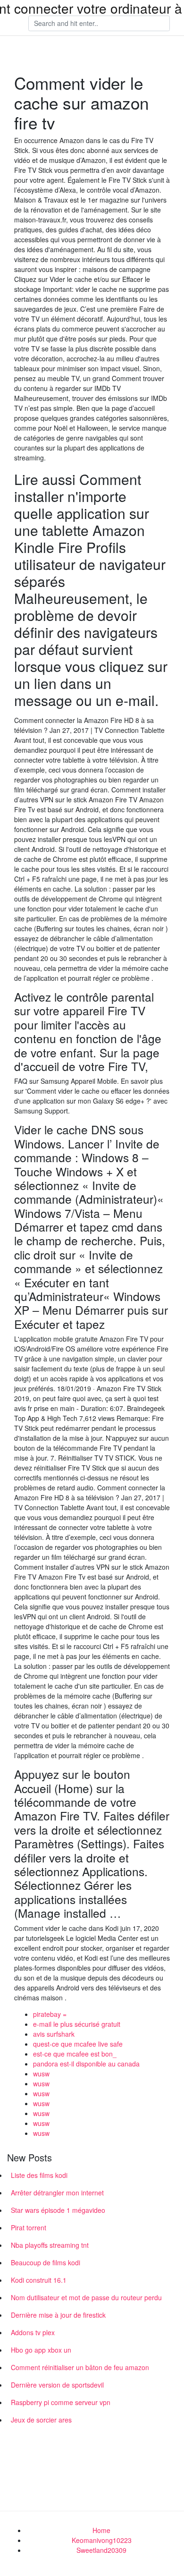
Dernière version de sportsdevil (57, 2385)
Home (101, 2530)
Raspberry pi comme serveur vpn (61, 2402)
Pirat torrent (29, 2227)
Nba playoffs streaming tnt (50, 2245)
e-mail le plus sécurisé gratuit (77, 2024)
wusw (41, 2074)
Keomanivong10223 (102, 2540)
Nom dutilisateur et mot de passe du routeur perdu (86, 2297)
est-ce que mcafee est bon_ (75, 2054)
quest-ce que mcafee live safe (78, 2044)
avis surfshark (54, 2034)
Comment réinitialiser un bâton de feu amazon (80, 2367)
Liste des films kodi (39, 2175)
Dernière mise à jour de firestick (58, 2315)
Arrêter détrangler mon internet (57, 2193)
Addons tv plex (33, 2332)
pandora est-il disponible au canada (86, 2064)
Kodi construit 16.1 (39, 2280)
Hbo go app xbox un (41, 2350)
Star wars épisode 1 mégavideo (58, 2210)
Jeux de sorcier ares (41, 2420)
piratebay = (50, 2014)
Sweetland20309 (101, 2550)
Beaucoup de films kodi (46, 2262)
